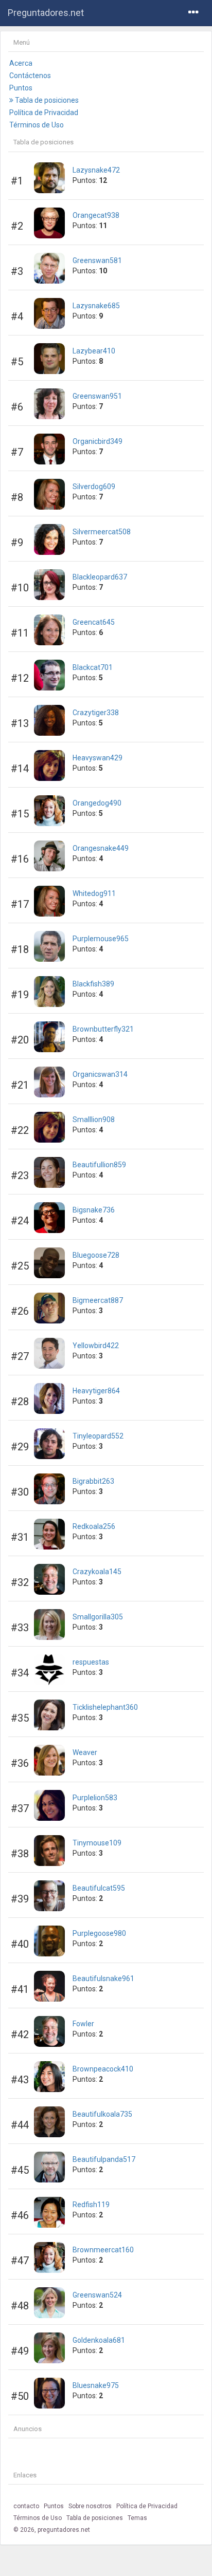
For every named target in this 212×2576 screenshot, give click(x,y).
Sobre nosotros (90, 2506)
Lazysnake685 (96, 306)
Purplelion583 (95, 1798)
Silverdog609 (94, 487)
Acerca (21, 63)
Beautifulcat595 (99, 1888)
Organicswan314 (100, 1074)
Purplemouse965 (101, 939)
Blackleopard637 (100, 577)
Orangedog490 (97, 803)
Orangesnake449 (101, 848)
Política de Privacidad (44, 113)
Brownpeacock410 (103, 2069)
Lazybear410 (94, 351)
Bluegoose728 (96, 1255)
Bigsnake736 (94, 1210)
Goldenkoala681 (99, 2340)
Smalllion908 (94, 1119)
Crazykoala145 (97, 1572)
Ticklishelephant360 (105, 1707)
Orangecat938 (96, 215)
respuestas (91, 1662)
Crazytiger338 (96, 713)
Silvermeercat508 (102, 532)
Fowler (83, 2024)
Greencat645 (94, 622)
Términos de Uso (37, 125)
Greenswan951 (97, 396)
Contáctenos (30, 76)
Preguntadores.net (46, 13)
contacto (26, 2506)
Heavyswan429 (98, 758)
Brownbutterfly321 (103, 1029)
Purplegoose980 (99, 1933)
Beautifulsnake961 (103, 1978)
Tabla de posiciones (46, 100)
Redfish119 (91, 2205)
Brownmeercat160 (103, 2250)
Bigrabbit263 (93, 1481)
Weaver (85, 1752)
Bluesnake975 (96, 2385)
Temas (137, 2518)
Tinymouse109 (97, 1843)
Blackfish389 (93, 984)
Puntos (21, 88)
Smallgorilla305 (98, 1617)
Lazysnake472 (96, 170)
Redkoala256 (94, 1526)
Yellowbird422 (96, 1346)
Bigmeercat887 (98, 1300)
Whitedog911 (94, 893)
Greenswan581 (97, 260)
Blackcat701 (93, 667)
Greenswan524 (97, 2295)
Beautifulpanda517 (104, 2159)
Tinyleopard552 (98, 1436)
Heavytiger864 (96, 1391)
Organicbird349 (98, 441)
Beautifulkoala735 (102, 2114)
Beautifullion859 (99, 1165)
